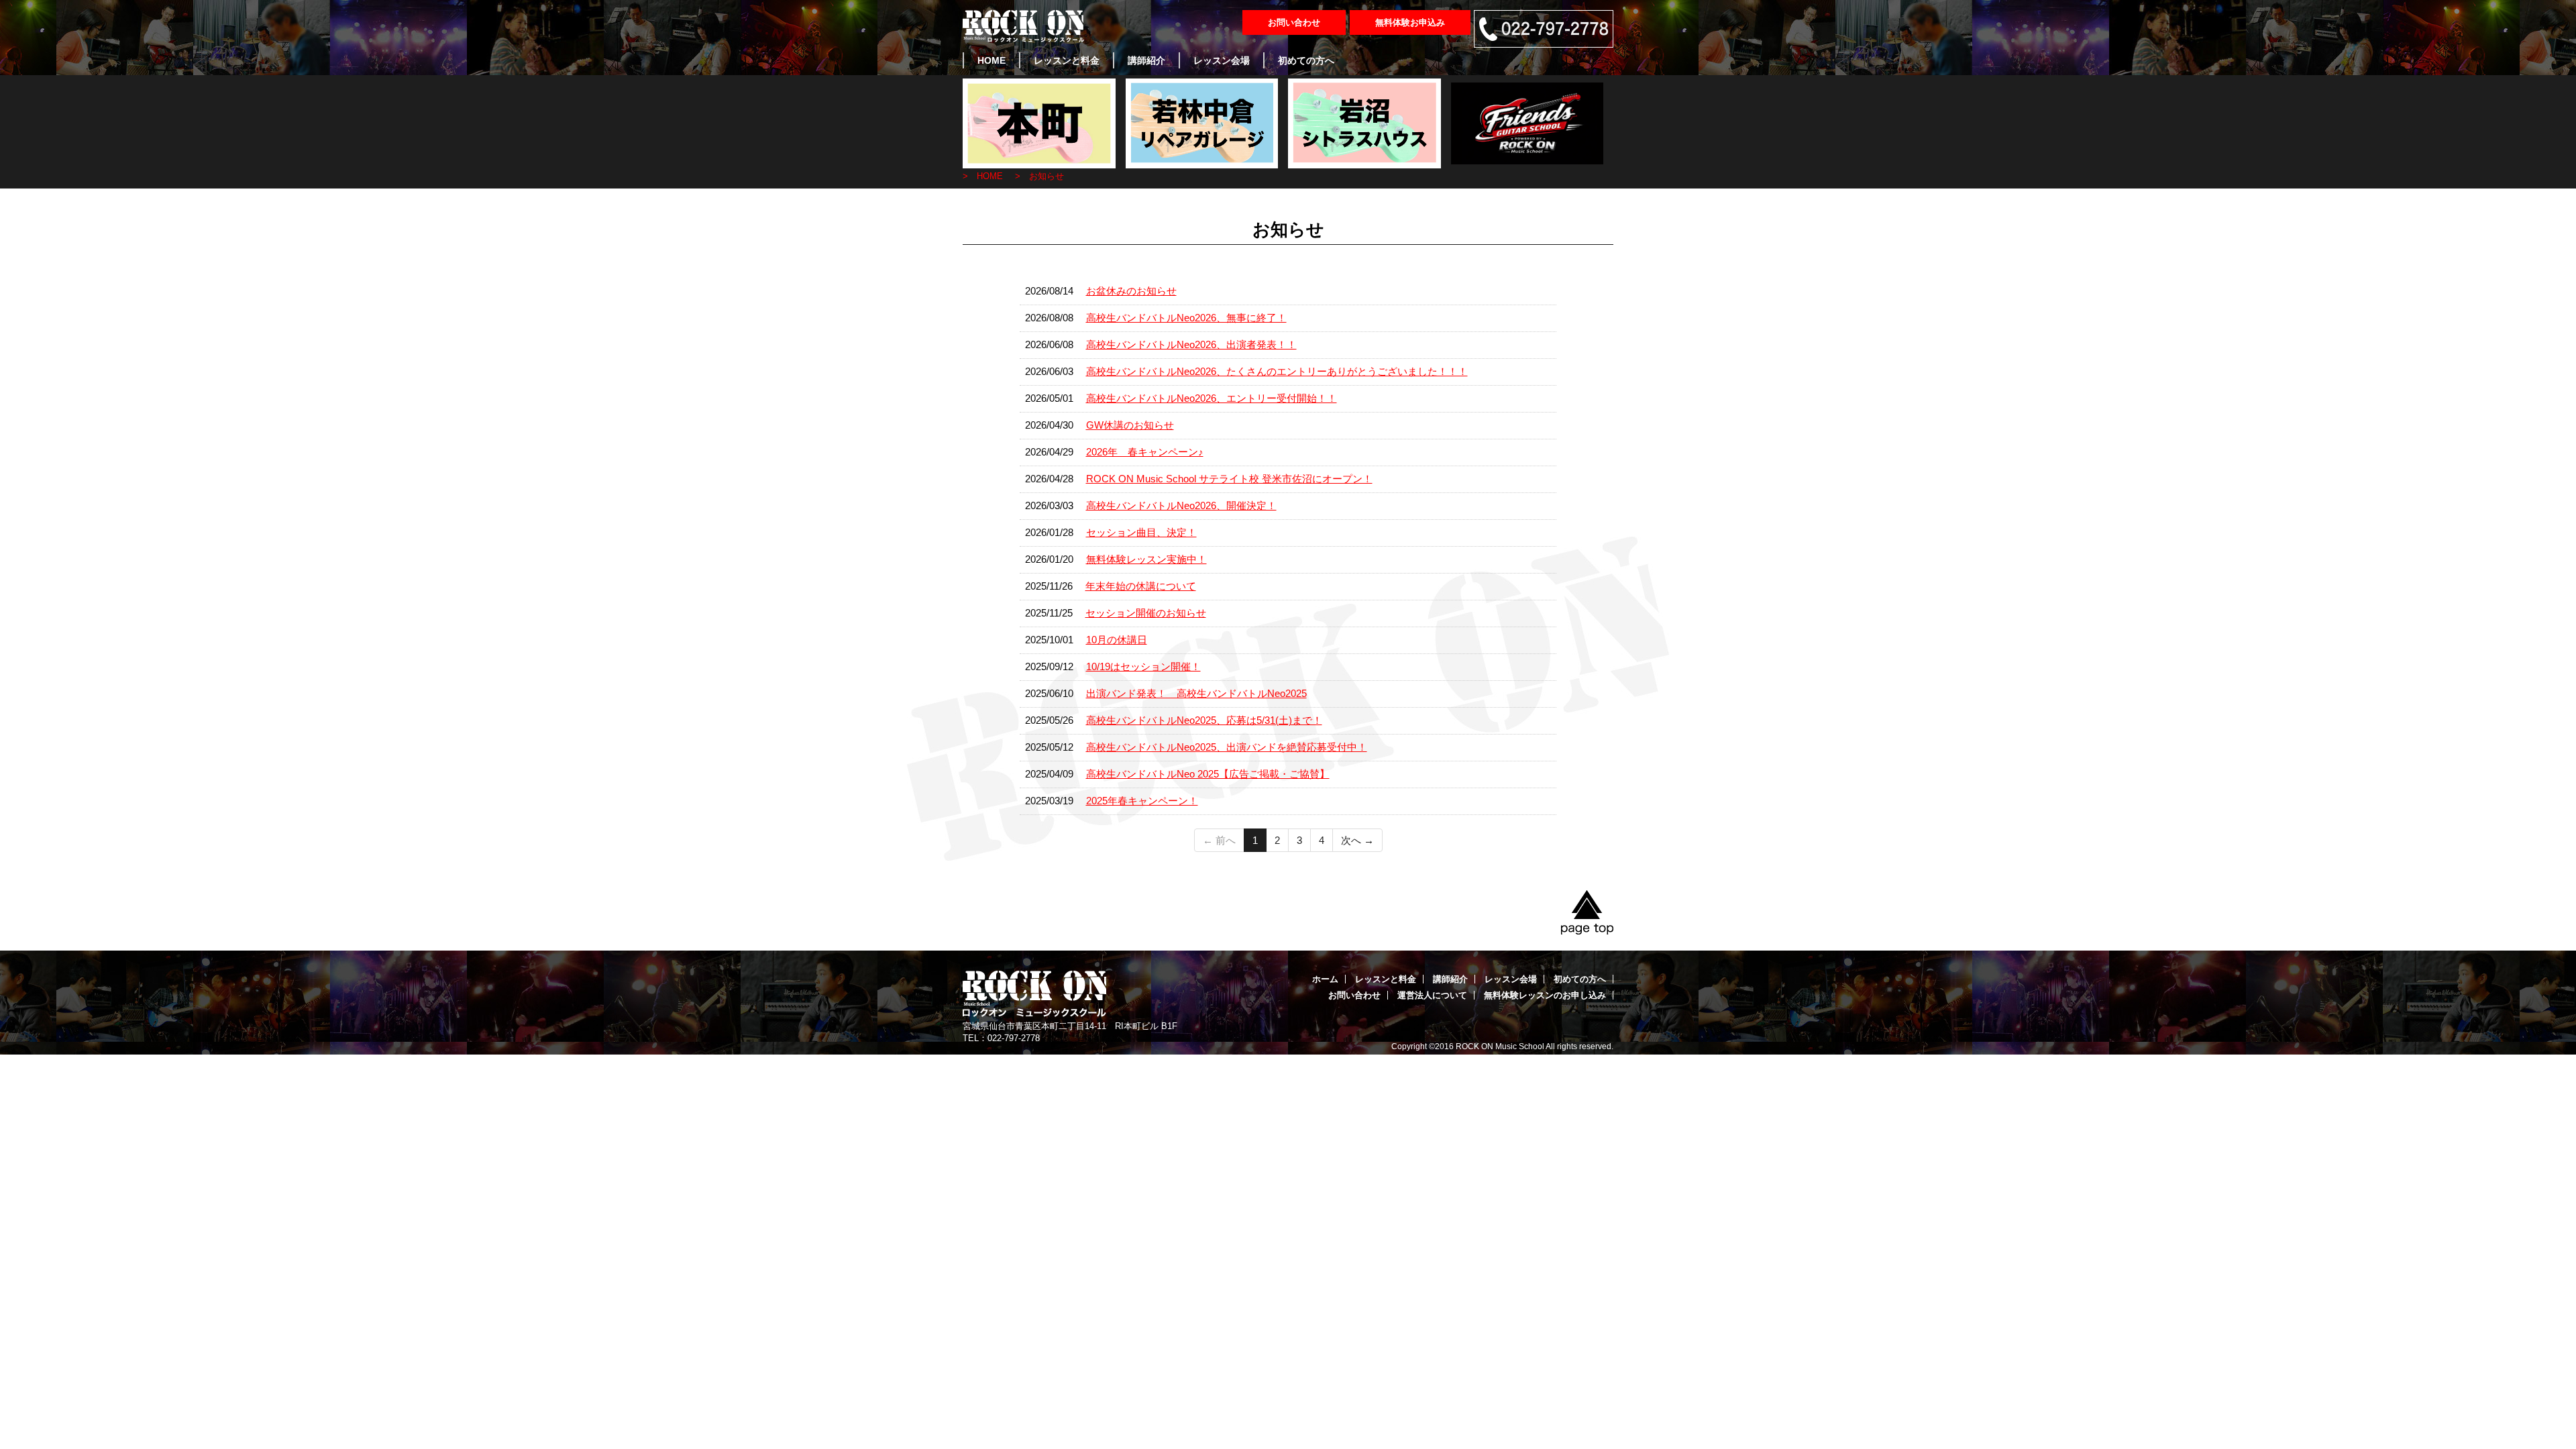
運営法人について (1432, 995)
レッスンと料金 (1067, 60)
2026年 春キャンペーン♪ (1145, 452)
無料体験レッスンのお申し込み (1545, 995)
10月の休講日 (1117, 640)
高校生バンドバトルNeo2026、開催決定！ (1181, 505)
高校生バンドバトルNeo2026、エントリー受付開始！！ (1212, 398)
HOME (991, 60)
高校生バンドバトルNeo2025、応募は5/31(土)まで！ (1204, 720)
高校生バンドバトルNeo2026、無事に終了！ (1186, 318)
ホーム (1325, 979)
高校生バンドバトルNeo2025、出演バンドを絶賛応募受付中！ (1227, 747)
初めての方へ (1306, 60)
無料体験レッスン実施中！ (1146, 559)
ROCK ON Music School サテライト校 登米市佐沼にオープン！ (1229, 479)
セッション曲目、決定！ (1141, 532)
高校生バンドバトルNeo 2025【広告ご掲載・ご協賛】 (1208, 774)
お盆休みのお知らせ (1131, 291)
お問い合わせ (1294, 22)
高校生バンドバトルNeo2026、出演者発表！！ (1191, 344)
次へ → (1357, 840)
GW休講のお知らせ (1130, 425)
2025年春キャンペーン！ (1142, 801)
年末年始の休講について (1141, 586)
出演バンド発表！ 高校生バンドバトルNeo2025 (1196, 693)
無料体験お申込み (1410, 22)
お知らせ (1046, 176)
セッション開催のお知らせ (1146, 613)
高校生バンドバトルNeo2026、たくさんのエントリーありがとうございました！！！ (1277, 371)
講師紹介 (1146, 60)
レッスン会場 (1222, 60)
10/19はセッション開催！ (1143, 666)
